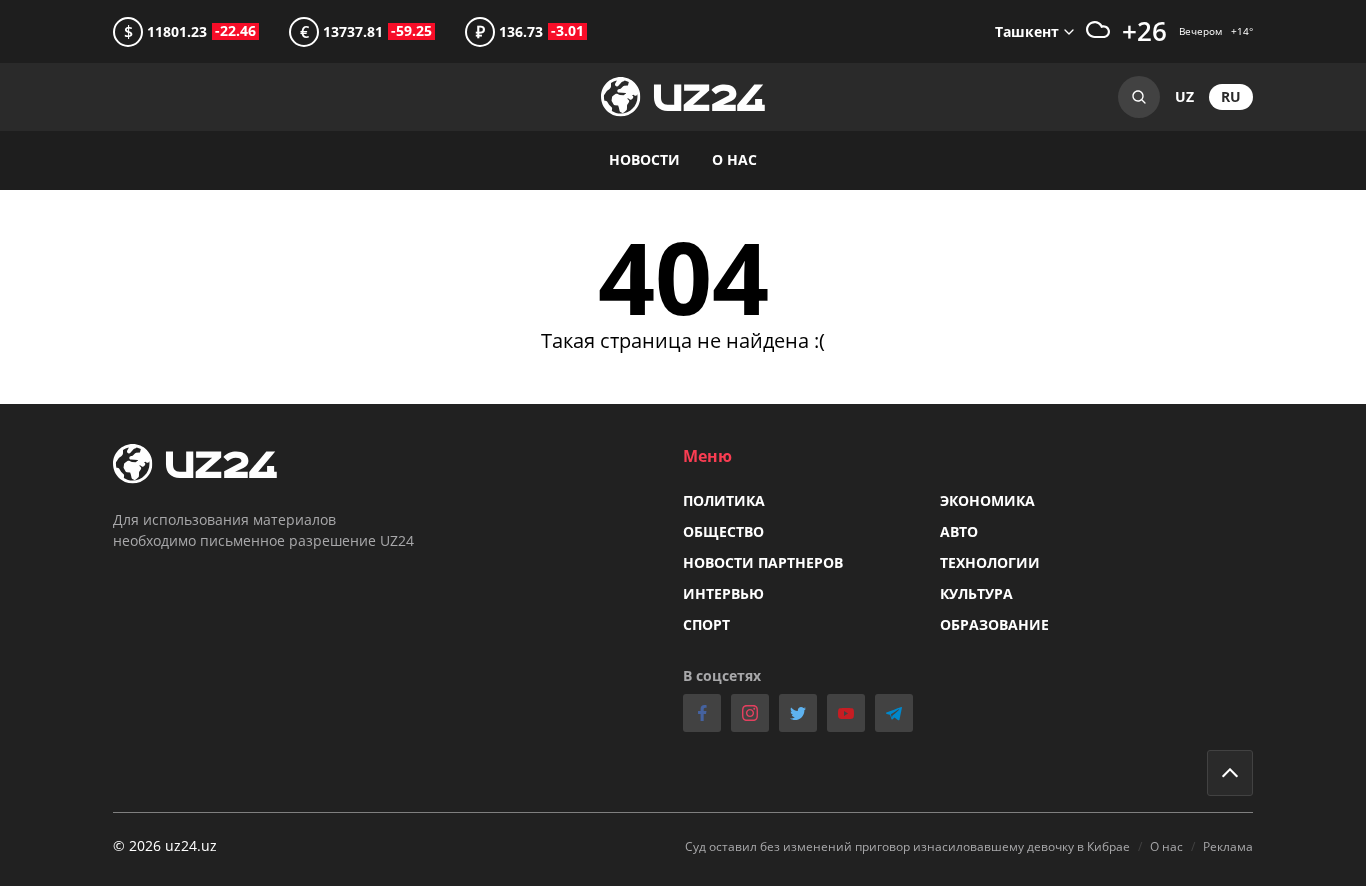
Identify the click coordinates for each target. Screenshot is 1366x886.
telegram (894, 713)
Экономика (987, 500)
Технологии (990, 562)
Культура (976, 593)
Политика (724, 500)
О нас (734, 159)
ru (1231, 96)
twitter (798, 713)
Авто (959, 531)
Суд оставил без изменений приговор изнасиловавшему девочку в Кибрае (907, 846)
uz (1184, 96)
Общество (723, 531)
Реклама (1228, 846)
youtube (846, 713)
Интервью (723, 593)
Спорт (706, 624)
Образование (994, 624)
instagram (750, 713)
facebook (702, 713)
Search (1139, 97)
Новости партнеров (763, 562)
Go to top (1230, 773)
